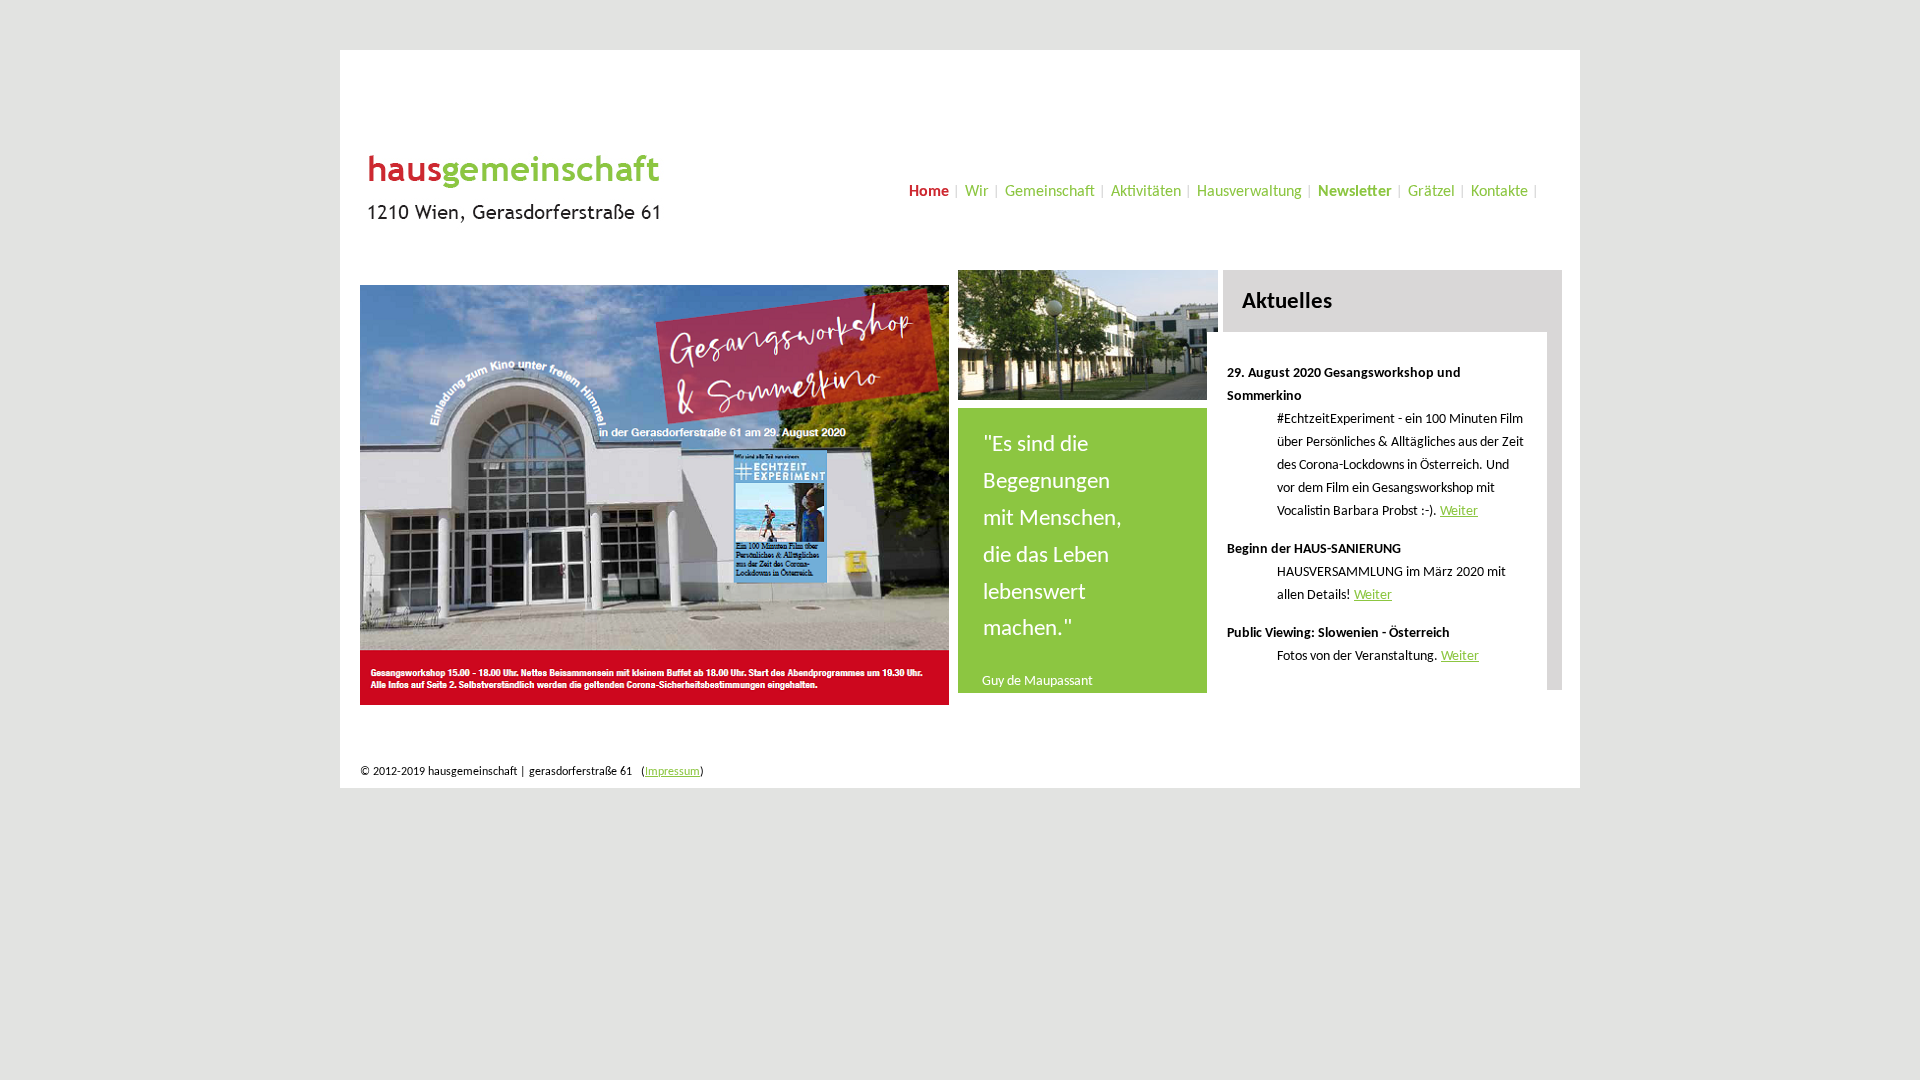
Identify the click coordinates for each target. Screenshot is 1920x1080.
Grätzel (1431, 192)
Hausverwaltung (1249, 192)
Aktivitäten (1146, 192)
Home (929, 192)
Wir (977, 192)
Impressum (672, 772)
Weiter (1459, 511)
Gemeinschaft (1050, 192)
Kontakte (1499, 192)
